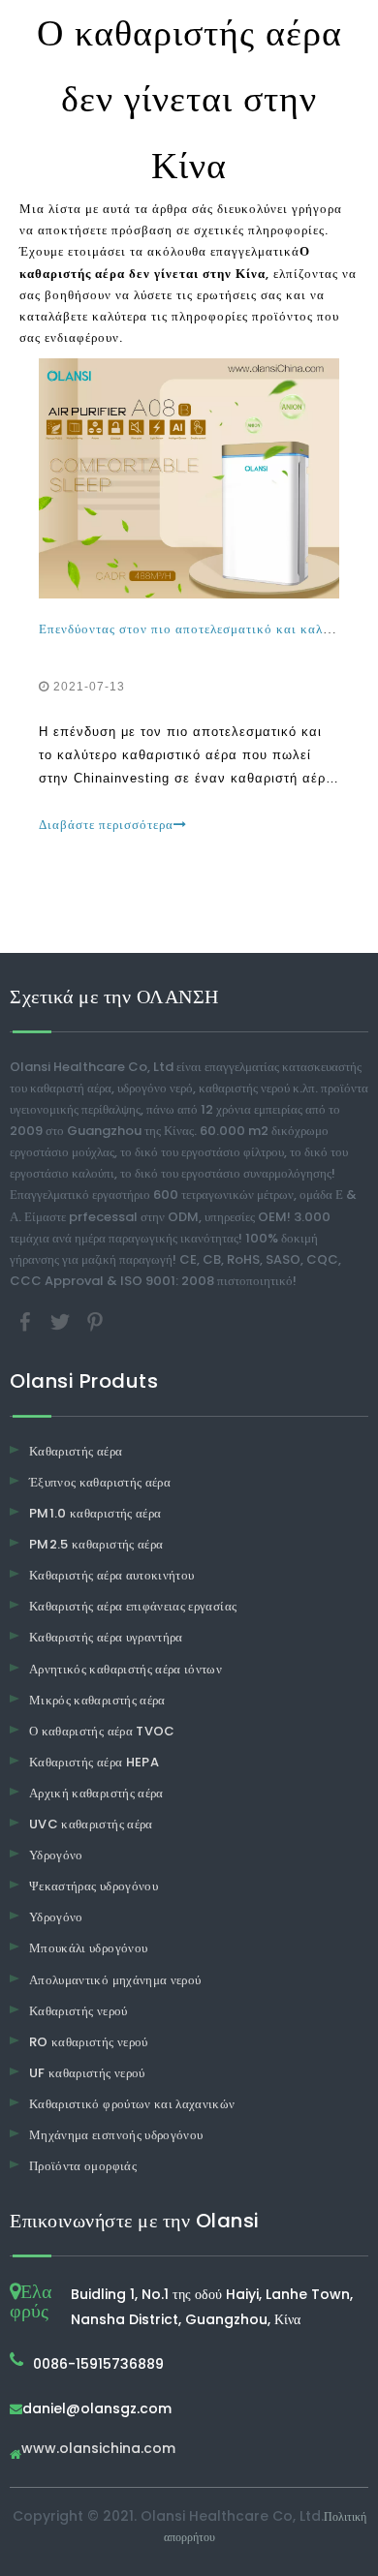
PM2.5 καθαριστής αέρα (96, 1544)
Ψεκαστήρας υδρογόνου (94, 1886)
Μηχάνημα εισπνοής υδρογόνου (116, 2135)
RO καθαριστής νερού (89, 2042)
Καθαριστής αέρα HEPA (94, 1762)
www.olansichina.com (98, 2450)
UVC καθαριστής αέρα (91, 1824)
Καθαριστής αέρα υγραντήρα (106, 1637)
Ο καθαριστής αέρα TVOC (102, 1731)
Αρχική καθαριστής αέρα (96, 1793)
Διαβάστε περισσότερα (106, 825)
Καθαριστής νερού (79, 2011)
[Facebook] (27, 1320)
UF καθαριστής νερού (87, 2073)
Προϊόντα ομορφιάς (83, 2166)
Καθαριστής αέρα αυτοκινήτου (111, 1575)
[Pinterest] (95, 1320)
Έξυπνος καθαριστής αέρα (100, 1482)
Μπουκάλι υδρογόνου (88, 1948)
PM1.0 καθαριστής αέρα (95, 1513)
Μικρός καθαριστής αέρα (97, 1700)
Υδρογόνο (56, 1855)
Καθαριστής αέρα (76, 1451)
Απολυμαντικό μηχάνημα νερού (115, 1980)
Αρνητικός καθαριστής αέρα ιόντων (126, 1669)
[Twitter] (62, 1320)
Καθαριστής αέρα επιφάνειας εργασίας (133, 1606)
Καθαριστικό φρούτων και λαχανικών (132, 2104)
